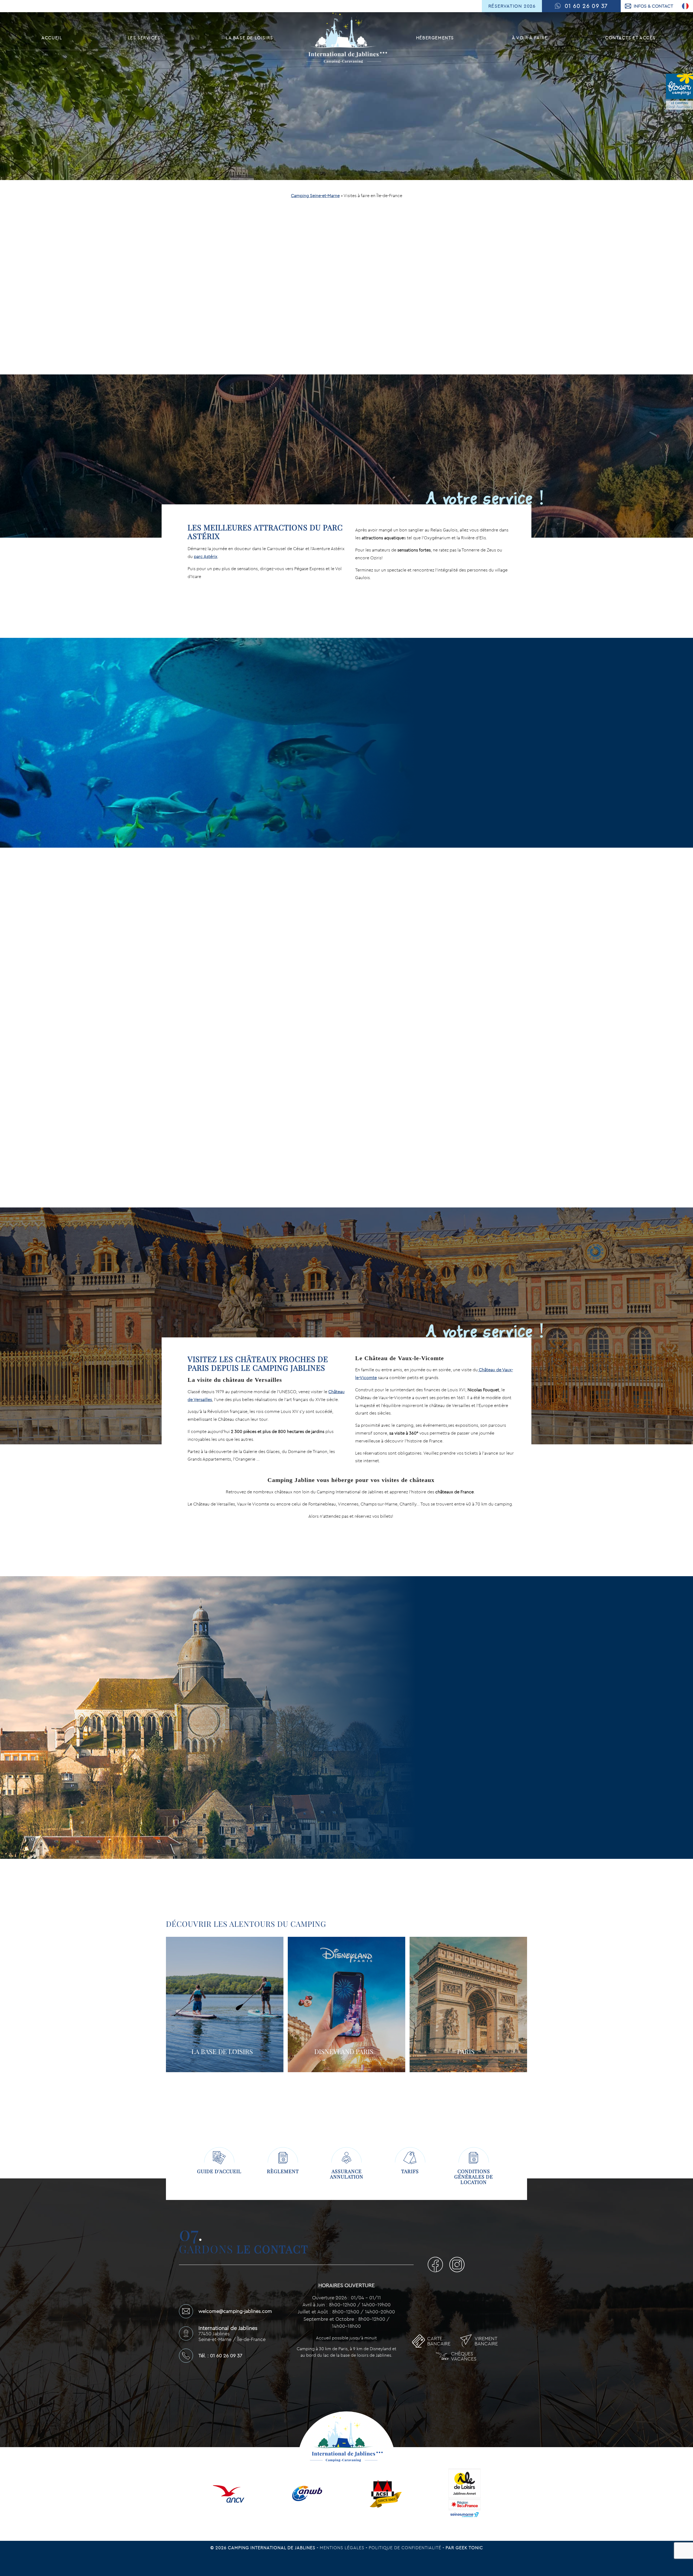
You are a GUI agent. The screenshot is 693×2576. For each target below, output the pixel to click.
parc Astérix (206, 556)
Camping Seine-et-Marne (315, 195)
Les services (144, 38)
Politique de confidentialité (406, 2548)
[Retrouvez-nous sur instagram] (457, 2266)
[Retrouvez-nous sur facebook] (437, 2266)
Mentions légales (343, 2548)
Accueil (52, 38)
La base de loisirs (249, 38)
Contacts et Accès (630, 38)
